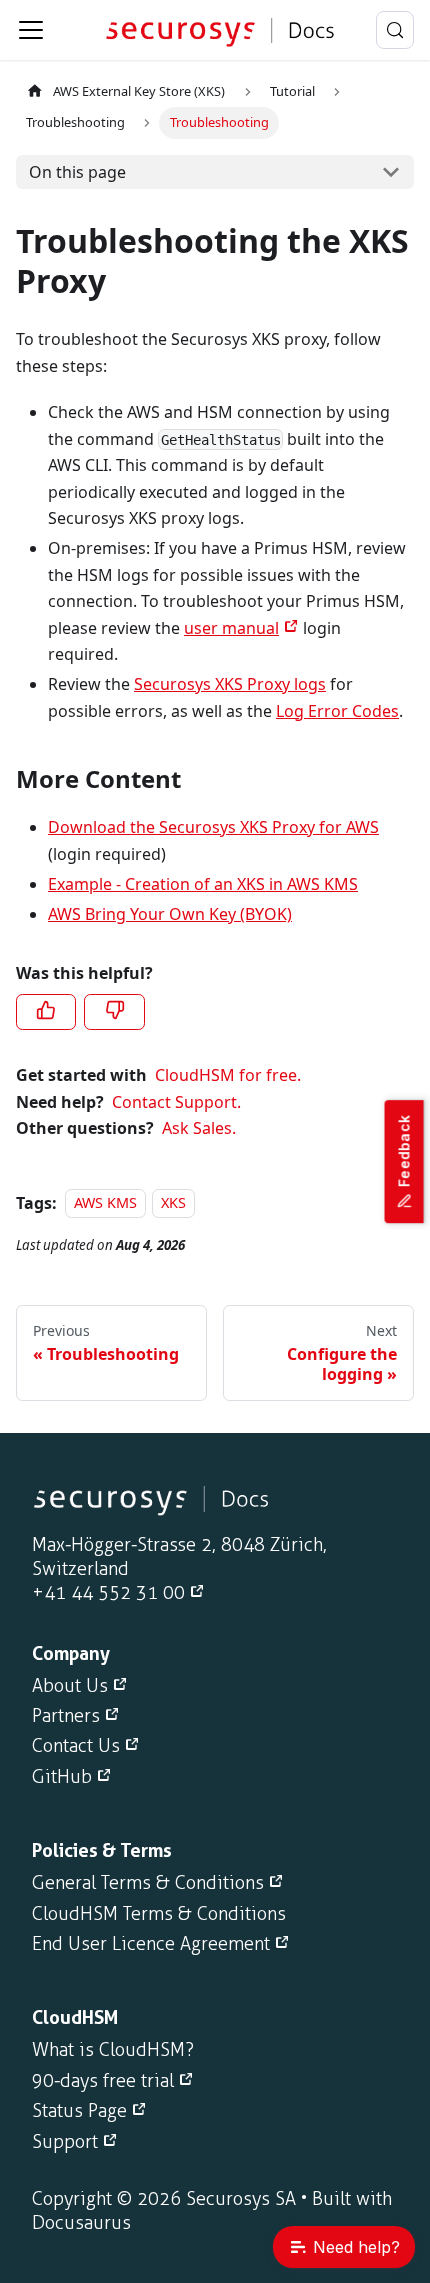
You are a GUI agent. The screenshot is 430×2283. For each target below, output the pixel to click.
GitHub (62, 1777)
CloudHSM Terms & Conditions (159, 1914)
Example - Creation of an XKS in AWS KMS (203, 884)
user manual (231, 628)
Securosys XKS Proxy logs (230, 684)
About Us (70, 1686)
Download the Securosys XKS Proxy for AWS (213, 827)
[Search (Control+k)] (395, 30)
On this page (77, 172)
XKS (173, 1203)
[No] (114, 1012)
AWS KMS (105, 1203)
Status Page (79, 2111)
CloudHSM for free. (228, 1075)
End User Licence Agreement (151, 1944)
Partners (66, 1716)
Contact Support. (176, 1102)
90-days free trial (103, 2081)
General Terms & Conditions (148, 1883)
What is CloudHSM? (113, 2050)
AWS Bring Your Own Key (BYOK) (170, 914)
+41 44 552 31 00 (108, 1593)
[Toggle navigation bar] (31, 30)
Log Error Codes (337, 711)
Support (65, 2142)
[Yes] (46, 1012)
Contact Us (76, 1746)
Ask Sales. (199, 1128)
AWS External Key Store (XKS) (139, 91)
